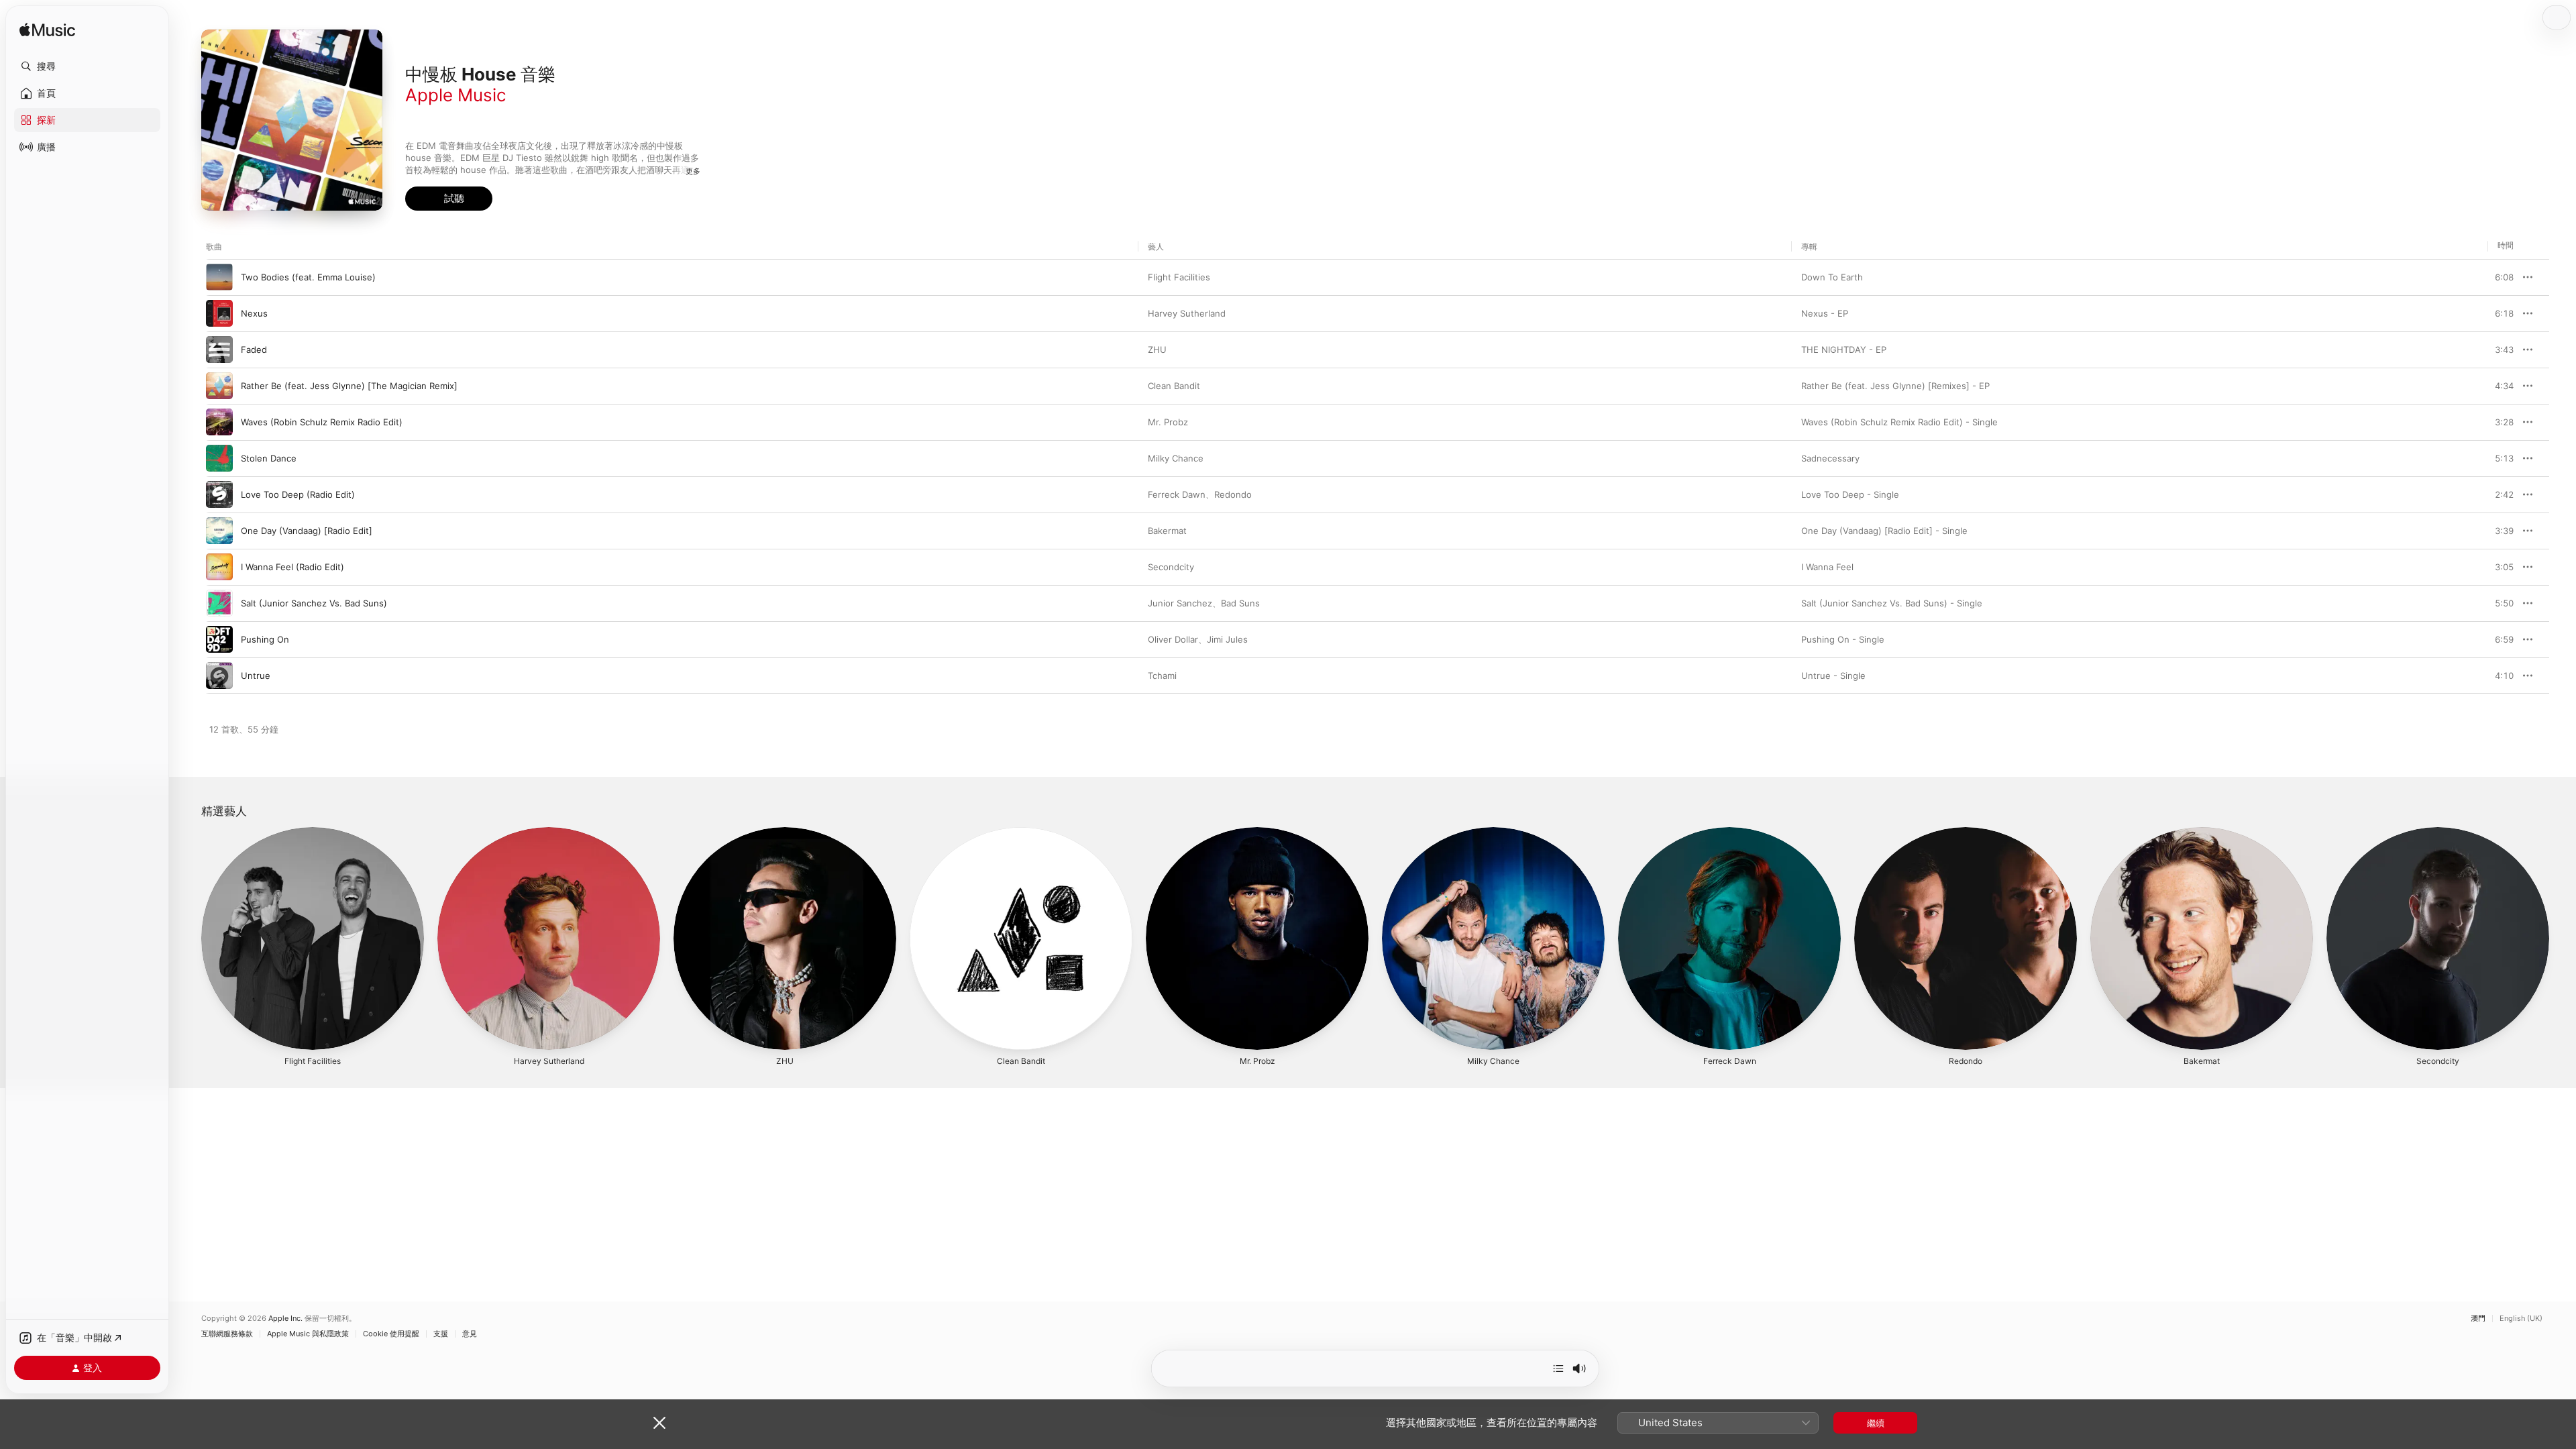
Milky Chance (1176, 458)
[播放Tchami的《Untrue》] (219, 676)
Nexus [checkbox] (254, 313)
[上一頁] (188, 938)
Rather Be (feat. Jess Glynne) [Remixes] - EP (1895, 386)
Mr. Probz (1168, 422)
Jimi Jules (1227, 639)
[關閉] (659, 1423)
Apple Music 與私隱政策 (308, 1334)
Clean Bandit (1174, 386)
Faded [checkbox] (254, 350)
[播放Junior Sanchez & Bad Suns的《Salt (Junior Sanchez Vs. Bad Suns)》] (219, 603)
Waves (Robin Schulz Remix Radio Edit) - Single (1899, 422)
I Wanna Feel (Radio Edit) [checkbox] (292, 567)
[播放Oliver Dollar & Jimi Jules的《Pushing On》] (219, 639)
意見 (470, 1334)
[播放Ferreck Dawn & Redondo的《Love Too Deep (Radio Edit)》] (219, 494)
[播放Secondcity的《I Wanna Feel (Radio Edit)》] (219, 567)
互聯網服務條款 (227, 1334)
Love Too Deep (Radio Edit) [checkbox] (298, 494)
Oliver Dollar (1173, 639)
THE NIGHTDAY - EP (1844, 350)
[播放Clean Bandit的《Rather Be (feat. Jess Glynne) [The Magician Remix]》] (219, 386)
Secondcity (1171, 567)
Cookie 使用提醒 (391, 1334)
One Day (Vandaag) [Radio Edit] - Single (1884, 531)
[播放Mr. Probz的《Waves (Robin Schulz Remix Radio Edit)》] (219, 422)
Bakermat (1167, 531)
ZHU (1157, 350)
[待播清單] (1558, 1368)
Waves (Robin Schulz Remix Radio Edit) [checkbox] (322, 422)
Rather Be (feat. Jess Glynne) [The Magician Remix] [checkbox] (349, 386)
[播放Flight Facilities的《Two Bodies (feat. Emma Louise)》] (219, 277)
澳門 (2478, 1319)
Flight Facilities (1179, 277)
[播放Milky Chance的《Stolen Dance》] (219, 458)
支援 (441, 1334)
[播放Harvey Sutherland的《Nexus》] (219, 313)
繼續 (1876, 1423)
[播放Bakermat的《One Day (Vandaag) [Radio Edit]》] (219, 531)
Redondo (1233, 494)
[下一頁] (2563, 938)
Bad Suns (1240, 603)
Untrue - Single (1833, 676)
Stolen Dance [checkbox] (269, 458)
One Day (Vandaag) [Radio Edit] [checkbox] (307, 531)
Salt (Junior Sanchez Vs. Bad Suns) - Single (1892, 603)
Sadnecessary (1830, 458)
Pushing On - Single (1843, 639)
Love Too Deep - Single (1850, 494)
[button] (87, 66)
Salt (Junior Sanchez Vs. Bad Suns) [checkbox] (314, 603)
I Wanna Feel (1827, 567)
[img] (47, 31)
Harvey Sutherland (1187, 313)
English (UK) (2521, 1319)
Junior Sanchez (1180, 603)
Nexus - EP (1825, 313)
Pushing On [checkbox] (265, 639)
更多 (693, 171)
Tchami (1162, 676)
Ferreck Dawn (1177, 494)
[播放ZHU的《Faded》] (219, 350)
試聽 (2507, 277)
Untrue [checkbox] (256, 676)
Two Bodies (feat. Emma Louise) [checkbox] (308, 277)
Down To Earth (1832, 277)
